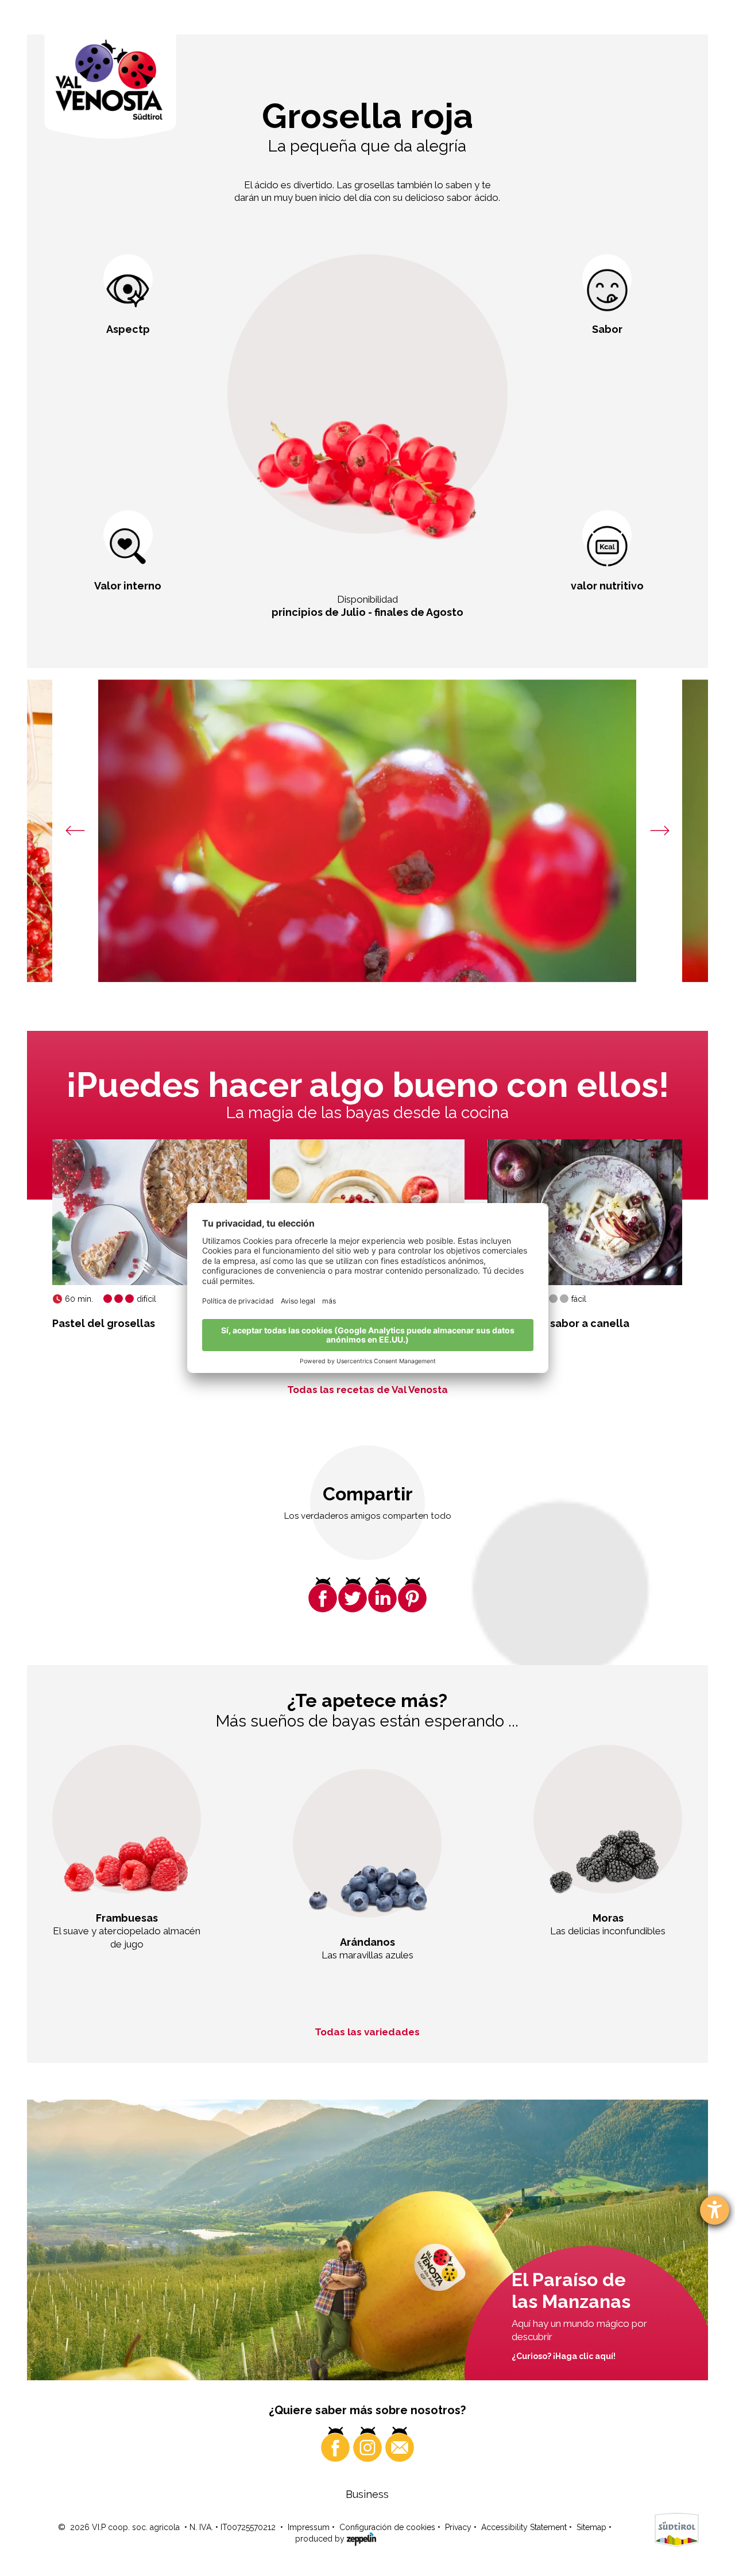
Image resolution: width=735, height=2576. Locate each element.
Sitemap (591, 2527)
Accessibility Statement (524, 2527)
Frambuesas (127, 1918)
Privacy (458, 2527)
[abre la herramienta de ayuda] (715, 2210)
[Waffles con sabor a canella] (585, 1212)
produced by (321, 2539)
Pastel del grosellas (104, 1323)
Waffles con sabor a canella (558, 1323)
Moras (608, 1918)
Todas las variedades (367, 2032)
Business (367, 2494)
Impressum (309, 2527)
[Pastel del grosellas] (150, 1212)
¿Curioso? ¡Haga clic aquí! (564, 2356)
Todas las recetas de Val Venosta (367, 1390)
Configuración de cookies (387, 2527)
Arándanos (367, 1942)
